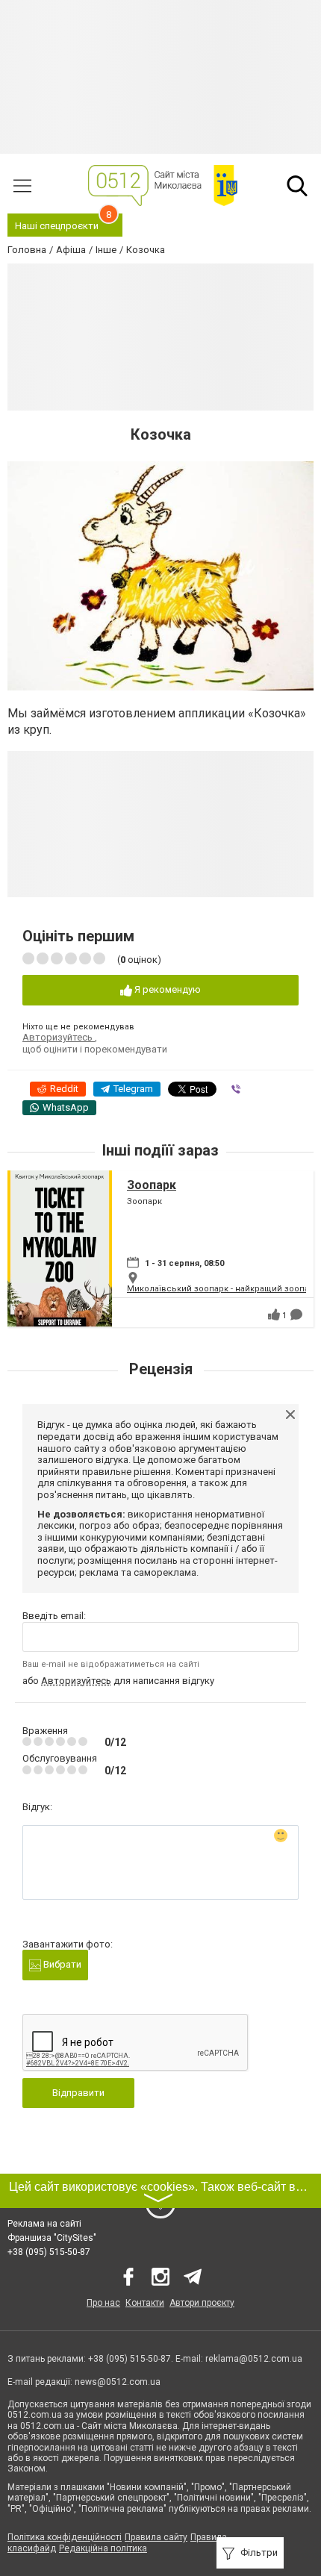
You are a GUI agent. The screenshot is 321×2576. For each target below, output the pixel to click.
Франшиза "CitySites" (52, 2238)
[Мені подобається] (274, 1314)
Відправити (78, 2093)
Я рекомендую (166, 989)
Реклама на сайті (44, 2224)
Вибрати (61, 1964)
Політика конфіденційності (65, 2537)
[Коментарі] (296, 1314)
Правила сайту (156, 2537)
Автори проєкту (202, 2303)
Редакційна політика (103, 2548)
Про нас (103, 2303)
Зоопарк (152, 1185)
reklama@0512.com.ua (254, 2359)
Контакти (145, 2303)
